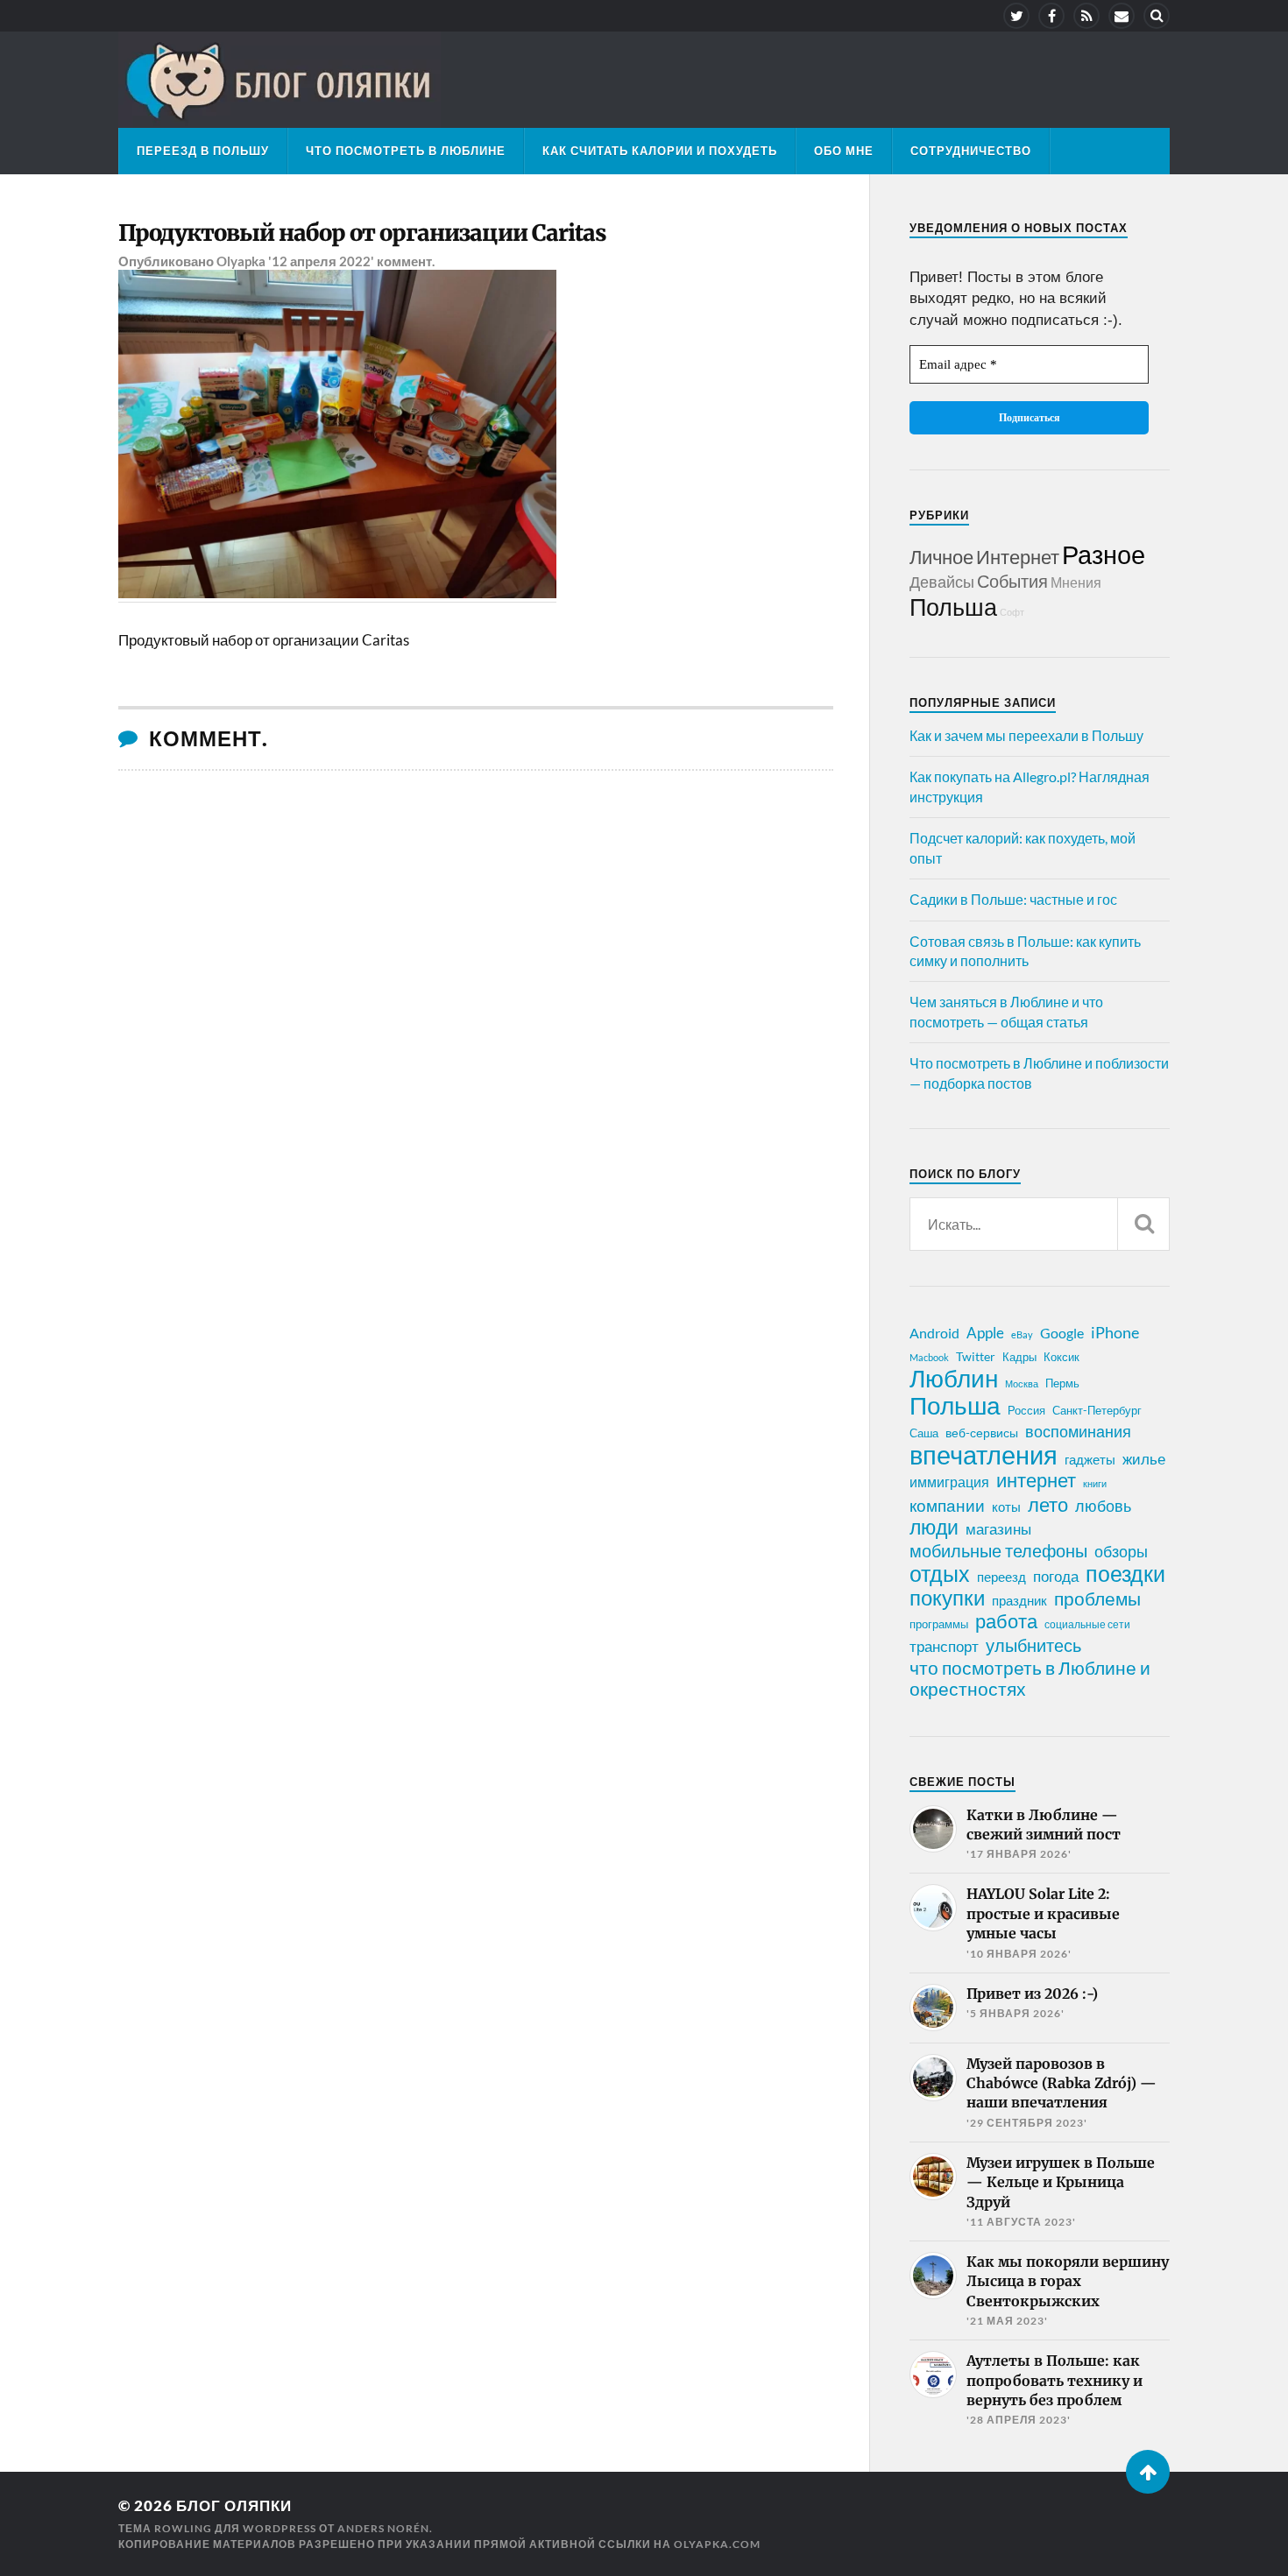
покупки (947, 1598)
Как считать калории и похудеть (660, 151)
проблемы (1097, 1599)
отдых (940, 1573)
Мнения (1076, 582)
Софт (1012, 612)
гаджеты (1090, 1459)
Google (1062, 1333)
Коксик (1062, 1357)
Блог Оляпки (234, 2505)
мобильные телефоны (998, 1550)
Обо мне (844, 151)
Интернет (1018, 557)
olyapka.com (717, 2544)
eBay (1022, 1334)
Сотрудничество (971, 151)
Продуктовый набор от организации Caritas (362, 233)
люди (934, 1528)
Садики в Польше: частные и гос (1013, 899)
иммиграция (949, 1482)
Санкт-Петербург (1097, 1410)
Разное (1104, 554)
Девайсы (942, 582)
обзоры (1121, 1551)
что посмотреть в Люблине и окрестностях (1030, 1678)
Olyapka (241, 261)
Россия (1026, 1410)
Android (934, 1333)
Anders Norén (383, 2528)
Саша (924, 1433)
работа (1006, 1621)
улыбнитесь (1033, 1645)
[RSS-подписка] (1086, 16)
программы (939, 1624)
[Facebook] (1051, 16)
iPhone (1115, 1332)
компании (947, 1506)
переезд (1001, 1577)
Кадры (1019, 1357)
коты (1006, 1507)
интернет (1036, 1480)
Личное (941, 557)
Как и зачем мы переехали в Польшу (1026, 735)
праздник (1019, 1600)
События (1012, 581)
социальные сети (1087, 1624)
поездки (1125, 1573)
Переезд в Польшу (203, 151)
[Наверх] (1148, 2472)
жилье (1144, 1459)
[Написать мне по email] (1122, 16)
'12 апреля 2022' (321, 261)
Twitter (976, 1356)
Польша (953, 607)
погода (1056, 1576)
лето (1048, 1505)
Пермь (1062, 1383)
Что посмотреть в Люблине (406, 151)
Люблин (954, 1379)
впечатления (984, 1455)
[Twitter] (1016, 16)
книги (1095, 1483)
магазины (998, 1529)
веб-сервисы (982, 1433)
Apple (985, 1333)
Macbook (929, 1357)
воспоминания (1078, 1431)
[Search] (1157, 16)
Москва (1022, 1383)
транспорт (944, 1647)
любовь (1103, 1506)
